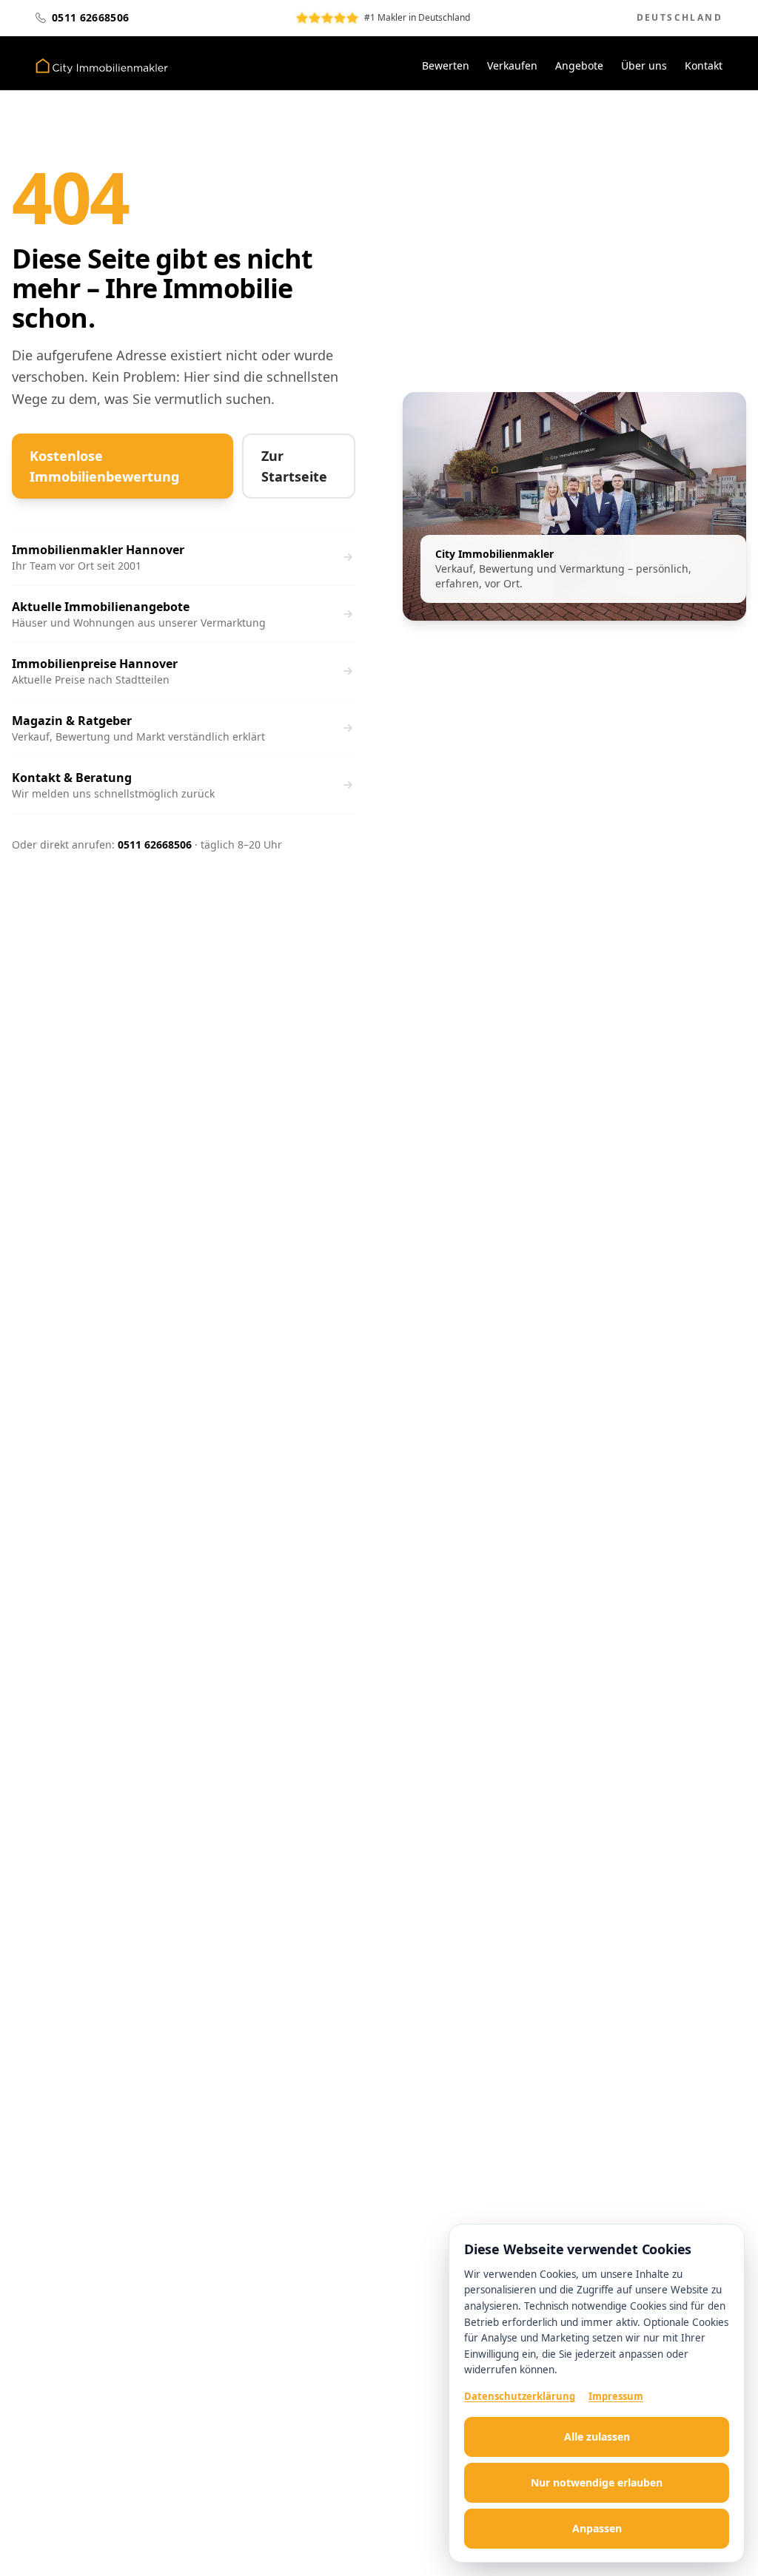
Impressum (616, 2396)
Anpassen (597, 2528)
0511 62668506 (155, 844)
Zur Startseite (294, 466)
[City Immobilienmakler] (102, 66)
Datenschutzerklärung (520, 2396)
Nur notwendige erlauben (597, 2482)
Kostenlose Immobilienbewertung (104, 466)
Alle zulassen (597, 2437)
